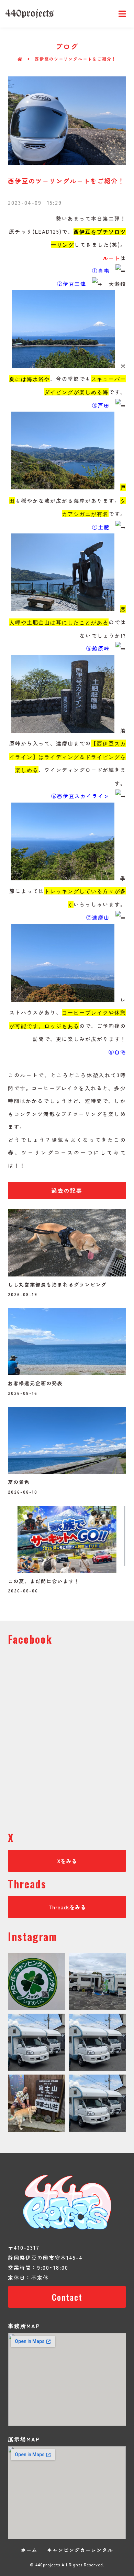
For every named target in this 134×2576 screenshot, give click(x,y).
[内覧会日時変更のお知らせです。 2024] (37, 2042)
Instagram (33, 1936)
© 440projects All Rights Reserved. (67, 2564)
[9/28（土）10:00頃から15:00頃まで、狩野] (97, 2042)
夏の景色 (19, 1482)
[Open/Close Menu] (122, 14)
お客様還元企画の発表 (35, 1383)
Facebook (30, 1639)
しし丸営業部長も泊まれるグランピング (57, 1284)
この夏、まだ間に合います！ (44, 1581)
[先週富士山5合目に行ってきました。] (37, 2103)
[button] (67, 1190)
